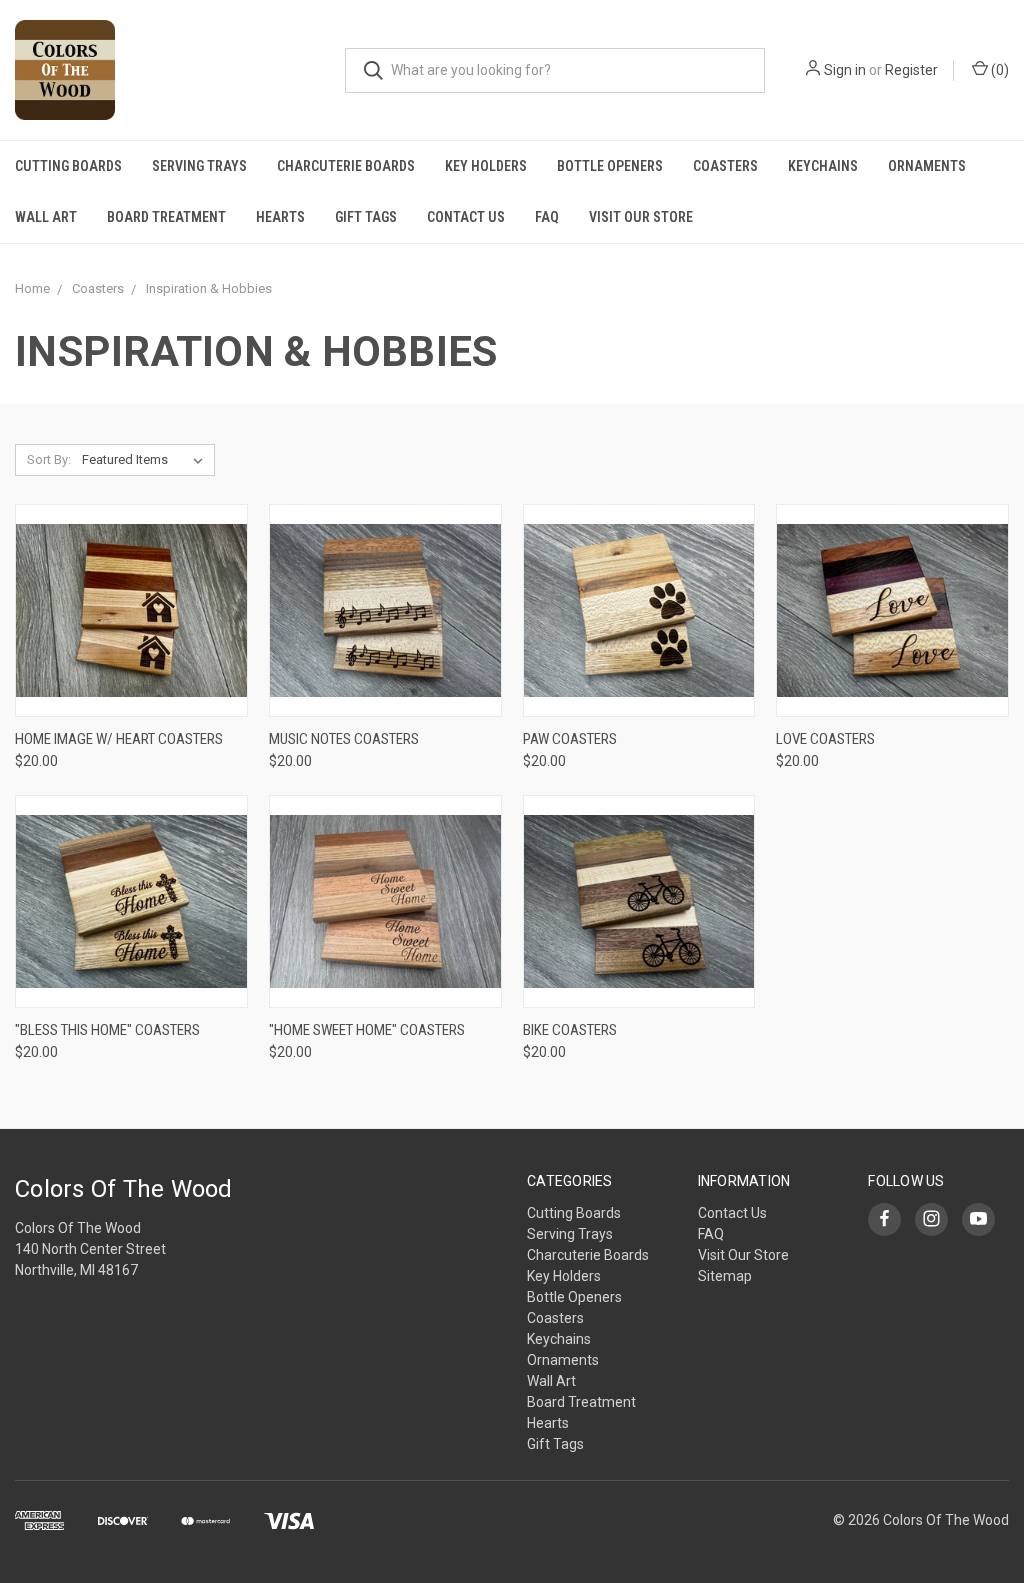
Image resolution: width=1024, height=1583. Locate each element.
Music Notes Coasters (344, 739)
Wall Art (46, 217)
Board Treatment (166, 217)
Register (911, 70)
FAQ (547, 217)
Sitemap (725, 1276)
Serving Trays (199, 166)
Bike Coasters (570, 1030)
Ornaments (927, 166)
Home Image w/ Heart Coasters (119, 739)
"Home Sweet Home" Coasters (367, 1030)
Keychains (823, 166)
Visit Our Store (641, 217)
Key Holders (486, 166)
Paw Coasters (570, 739)
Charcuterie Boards (346, 166)
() (998, 70)
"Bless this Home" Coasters (107, 1030)
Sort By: (49, 459)
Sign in (845, 70)
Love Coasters (825, 739)
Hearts (280, 217)
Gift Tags (366, 217)
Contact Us (466, 217)
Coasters (725, 166)
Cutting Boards (68, 166)
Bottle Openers (610, 166)
